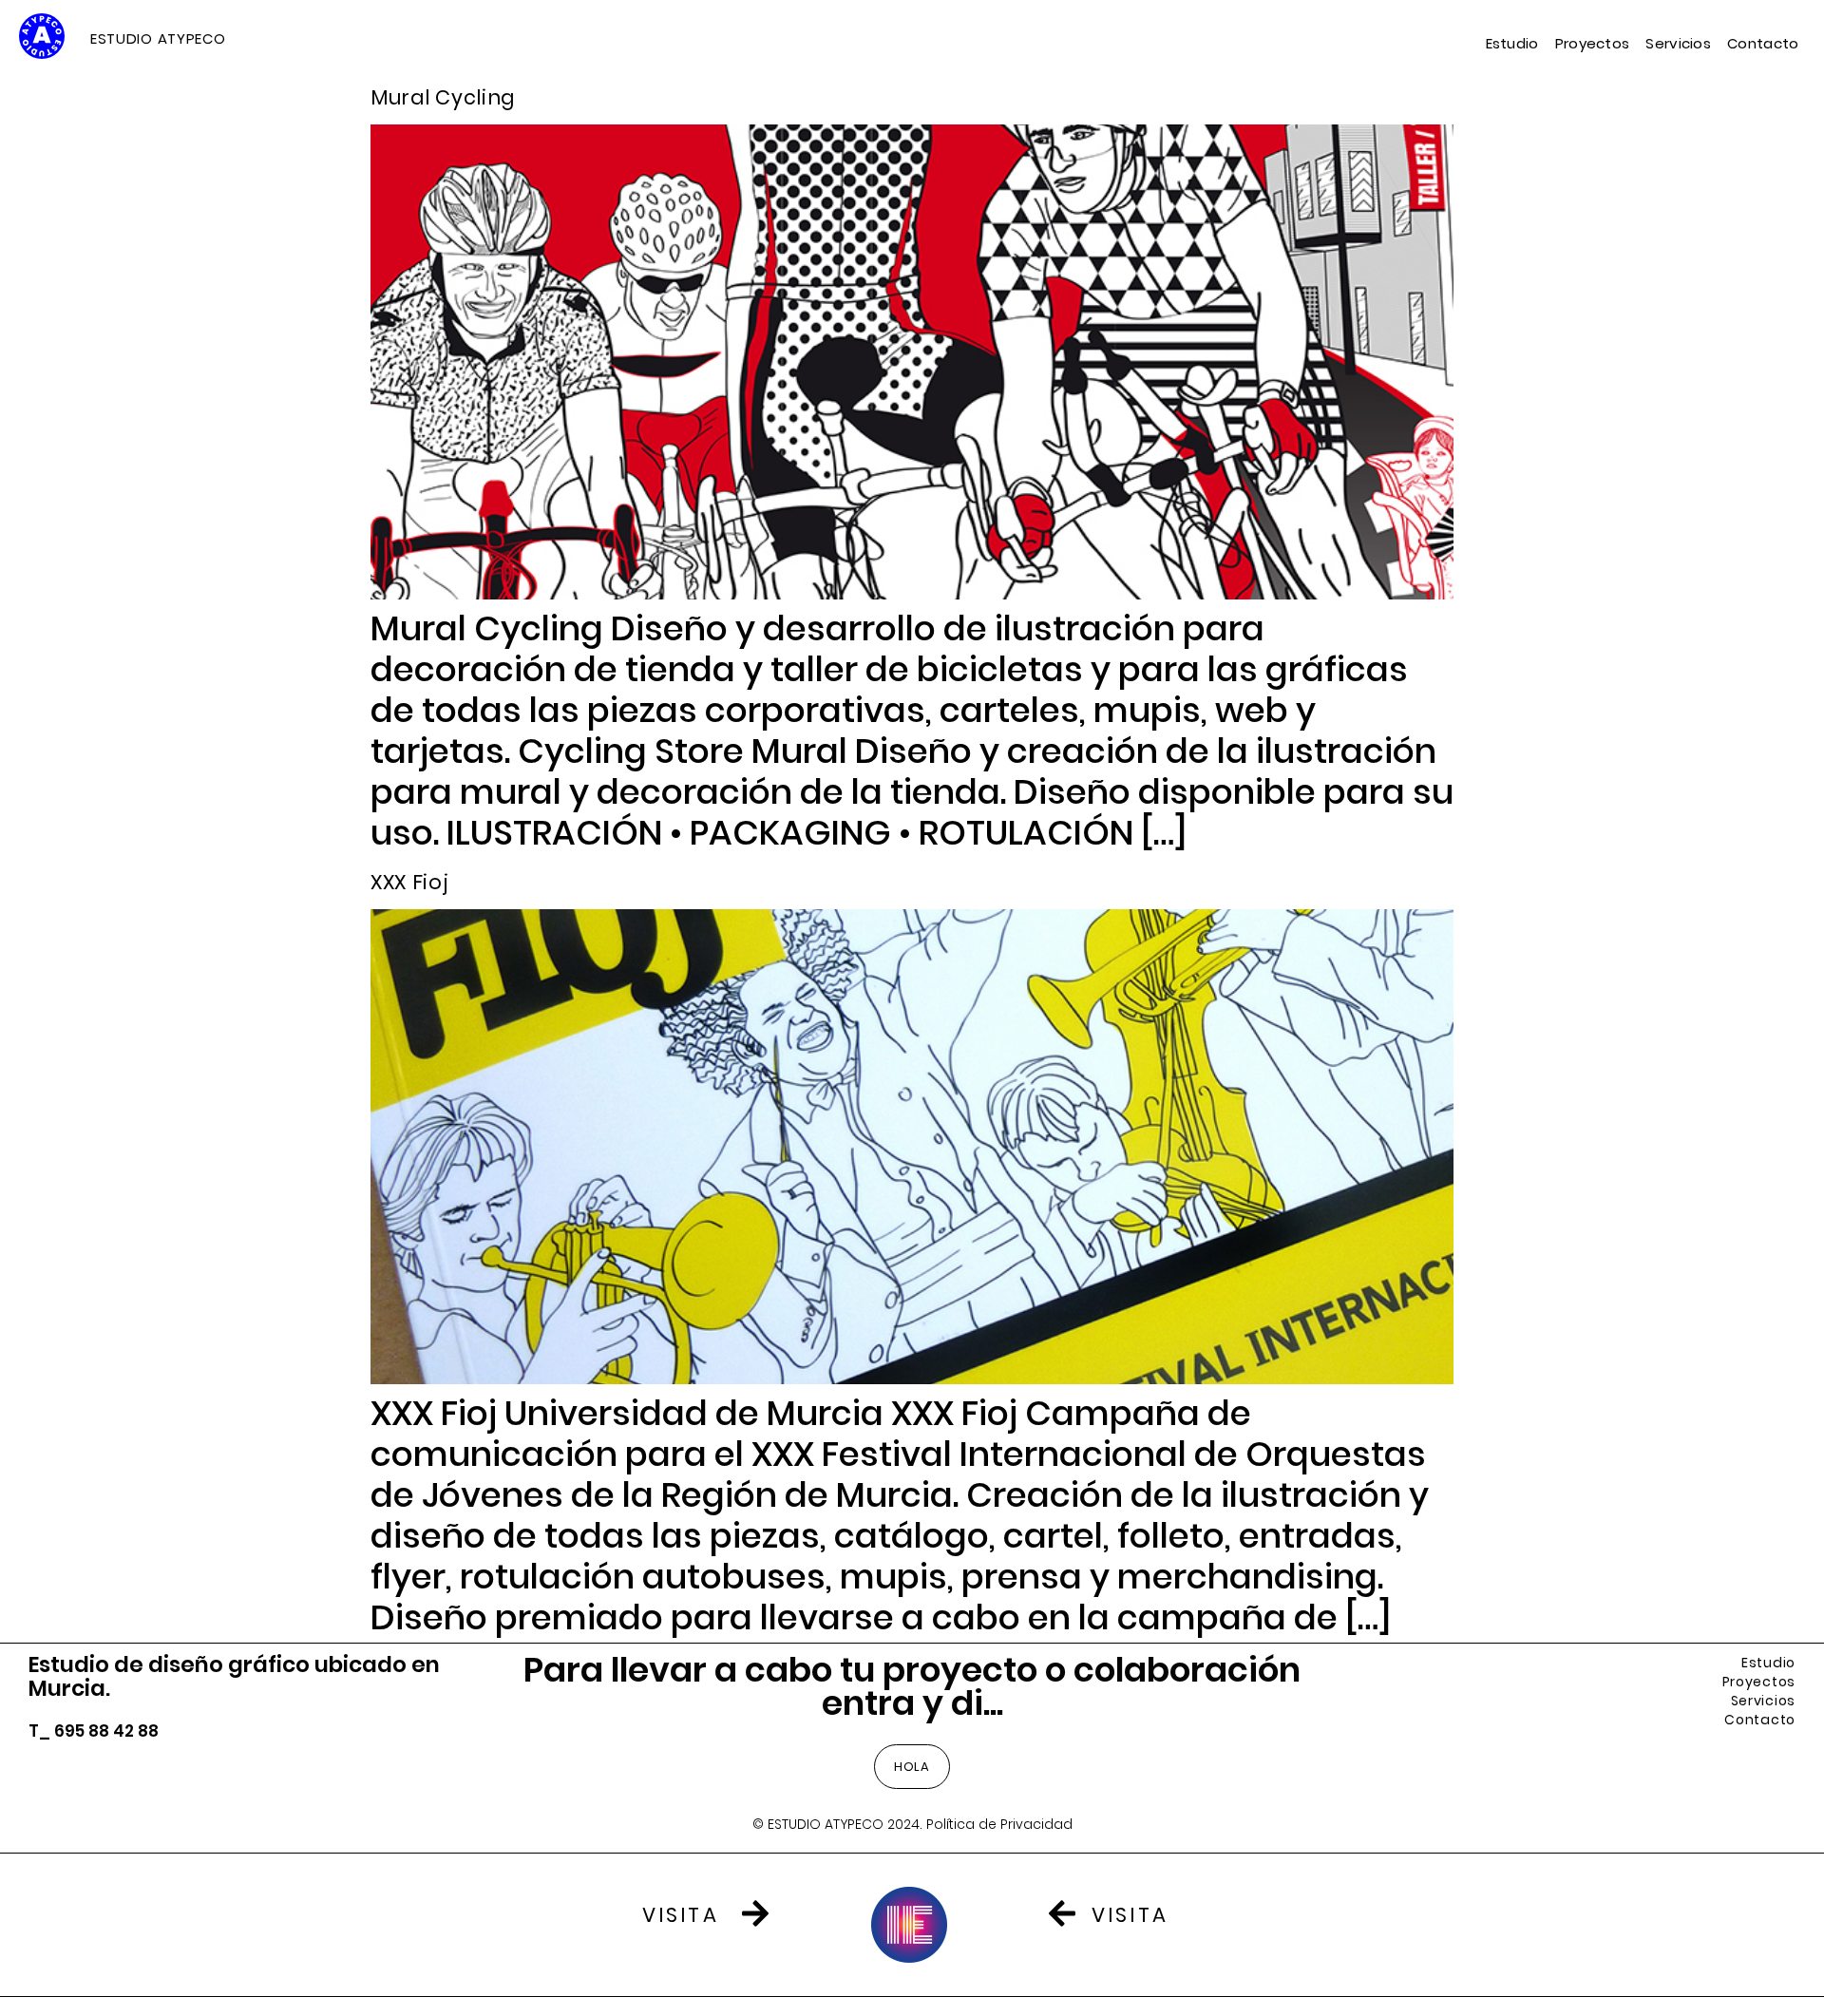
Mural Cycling (443, 97)
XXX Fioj (410, 882)
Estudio (1512, 44)
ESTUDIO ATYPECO (158, 38)
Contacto (1763, 44)
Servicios (1678, 44)
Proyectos (1593, 44)
